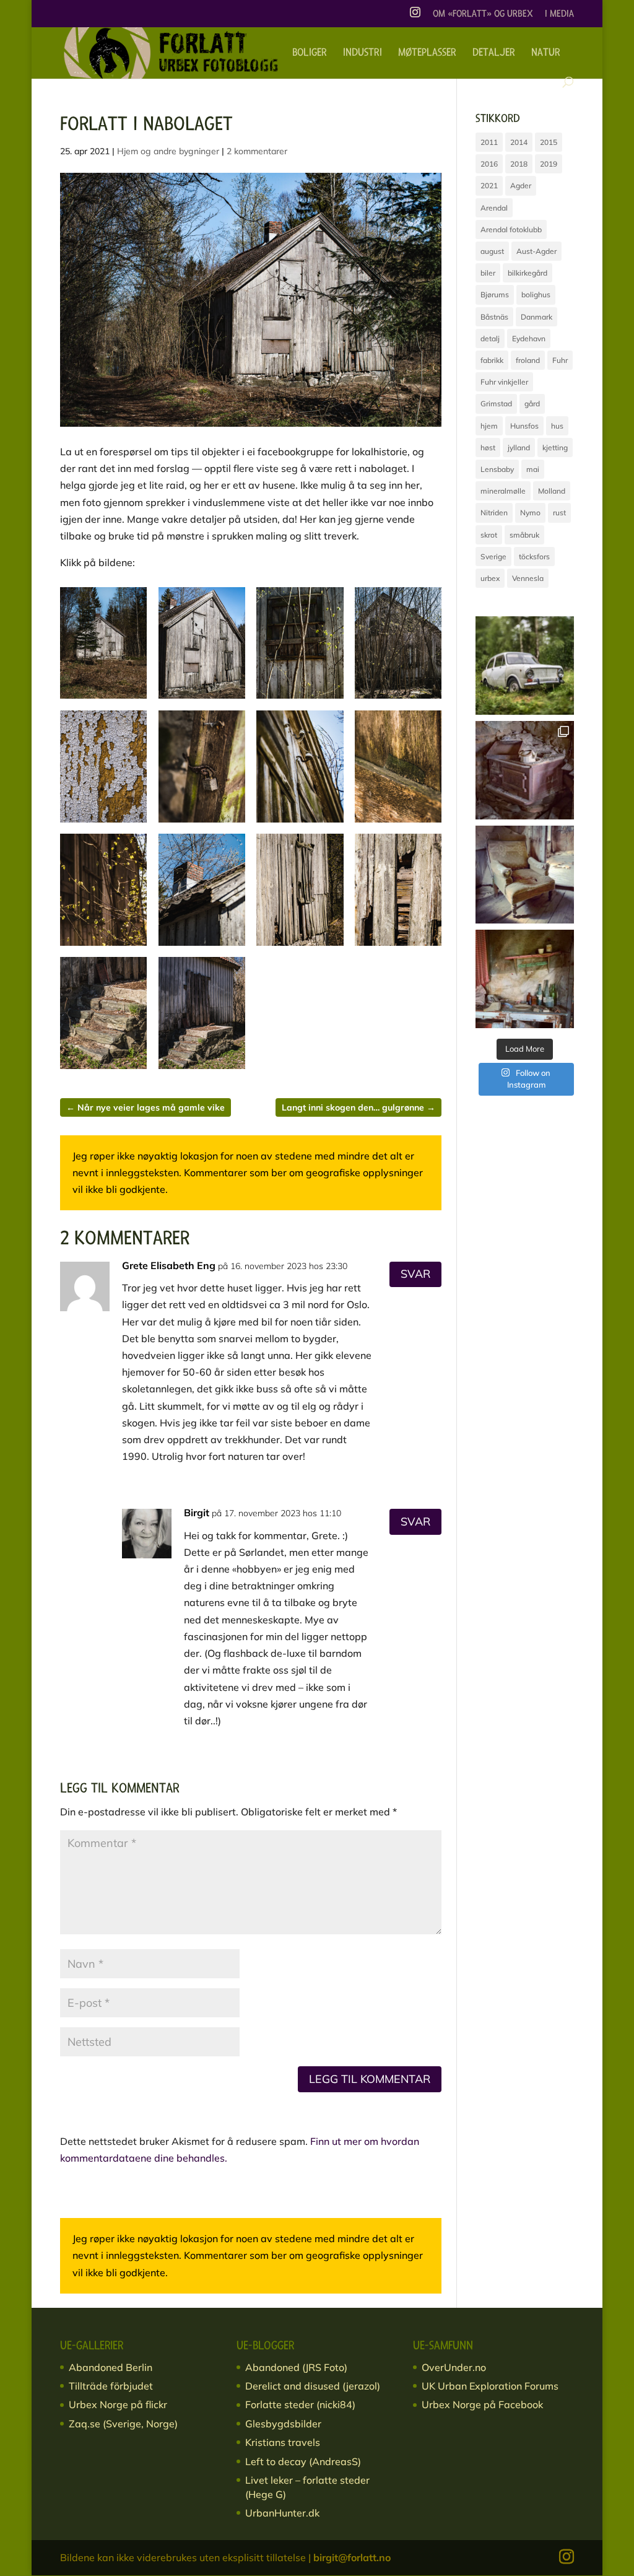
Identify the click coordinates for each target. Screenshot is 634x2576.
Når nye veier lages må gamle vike (145, 1107)
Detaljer (494, 53)
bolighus (536, 295)
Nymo (530, 513)
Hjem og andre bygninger (168, 151)
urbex (490, 578)
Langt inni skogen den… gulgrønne (358, 1107)
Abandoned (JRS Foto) (296, 2367)
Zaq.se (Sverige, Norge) (123, 2424)
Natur (546, 53)
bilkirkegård (528, 273)
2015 (549, 142)
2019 (549, 164)
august (492, 251)
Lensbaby (497, 469)
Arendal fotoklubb (511, 229)
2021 (489, 186)
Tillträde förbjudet (111, 2386)
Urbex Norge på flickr (118, 2404)
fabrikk (492, 360)
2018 (519, 164)
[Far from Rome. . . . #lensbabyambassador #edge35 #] (525, 666)
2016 (489, 164)
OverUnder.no (454, 2367)
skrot (489, 535)
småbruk (524, 535)
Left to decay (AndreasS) (303, 2461)
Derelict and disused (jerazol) (313, 2386)
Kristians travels (283, 2442)
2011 (489, 142)
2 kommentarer (257, 151)
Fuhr (560, 360)
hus (557, 426)
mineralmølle (503, 491)
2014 (519, 142)
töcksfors (534, 557)
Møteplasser (427, 53)
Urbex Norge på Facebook (482, 2404)
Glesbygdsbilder (283, 2424)
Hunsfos (524, 426)
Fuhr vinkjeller (504, 382)
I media (559, 14)
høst (488, 448)
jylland (519, 448)
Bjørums (495, 295)
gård (532, 404)
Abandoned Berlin (111, 2367)
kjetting (555, 448)
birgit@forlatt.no (352, 2557)
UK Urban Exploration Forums (490, 2386)
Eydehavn (529, 338)
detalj (490, 338)
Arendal (494, 208)
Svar (415, 1274)
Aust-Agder (536, 251)
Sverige (493, 557)
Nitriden (494, 513)
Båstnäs (494, 317)
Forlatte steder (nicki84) (300, 2404)
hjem (489, 426)
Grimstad (496, 404)
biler (488, 273)
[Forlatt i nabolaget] (103, 699)
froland (528, 360)
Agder (521, 186)
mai (533, 469)
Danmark (536, 317)
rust (559, 513)
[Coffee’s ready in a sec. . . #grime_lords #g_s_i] (525, 770)
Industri (363, 53)
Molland (552, 491)
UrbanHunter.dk (282, 2513)
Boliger (310, 53)
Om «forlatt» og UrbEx (483, 14)
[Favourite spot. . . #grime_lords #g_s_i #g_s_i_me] (525, 875)
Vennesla (528, 578)
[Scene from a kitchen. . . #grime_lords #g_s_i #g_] (525, 979)
